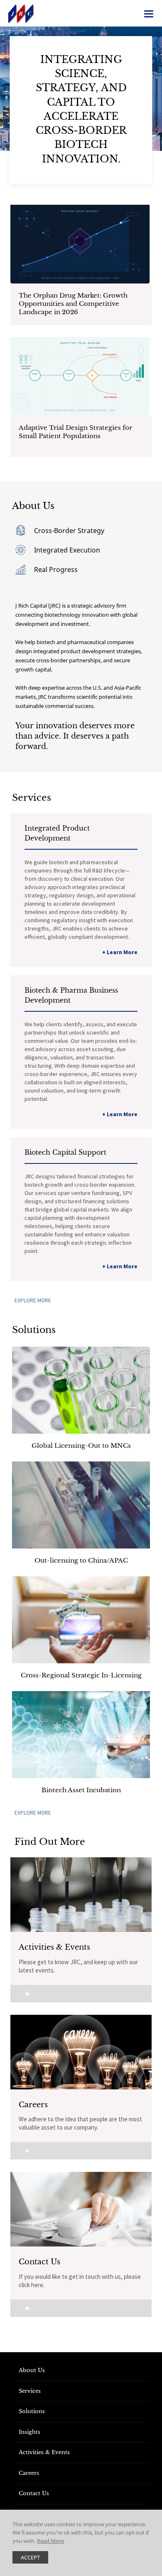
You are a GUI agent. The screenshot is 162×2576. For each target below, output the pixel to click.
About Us (32, 2370)
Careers (29, 2473)
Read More (50, 2541)
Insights (29, 2432)
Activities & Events (44, 2452)
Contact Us (34, 2493)
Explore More (33, 1300)
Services (30, 2391)
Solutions (32, 2411)
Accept (30, 2557)
